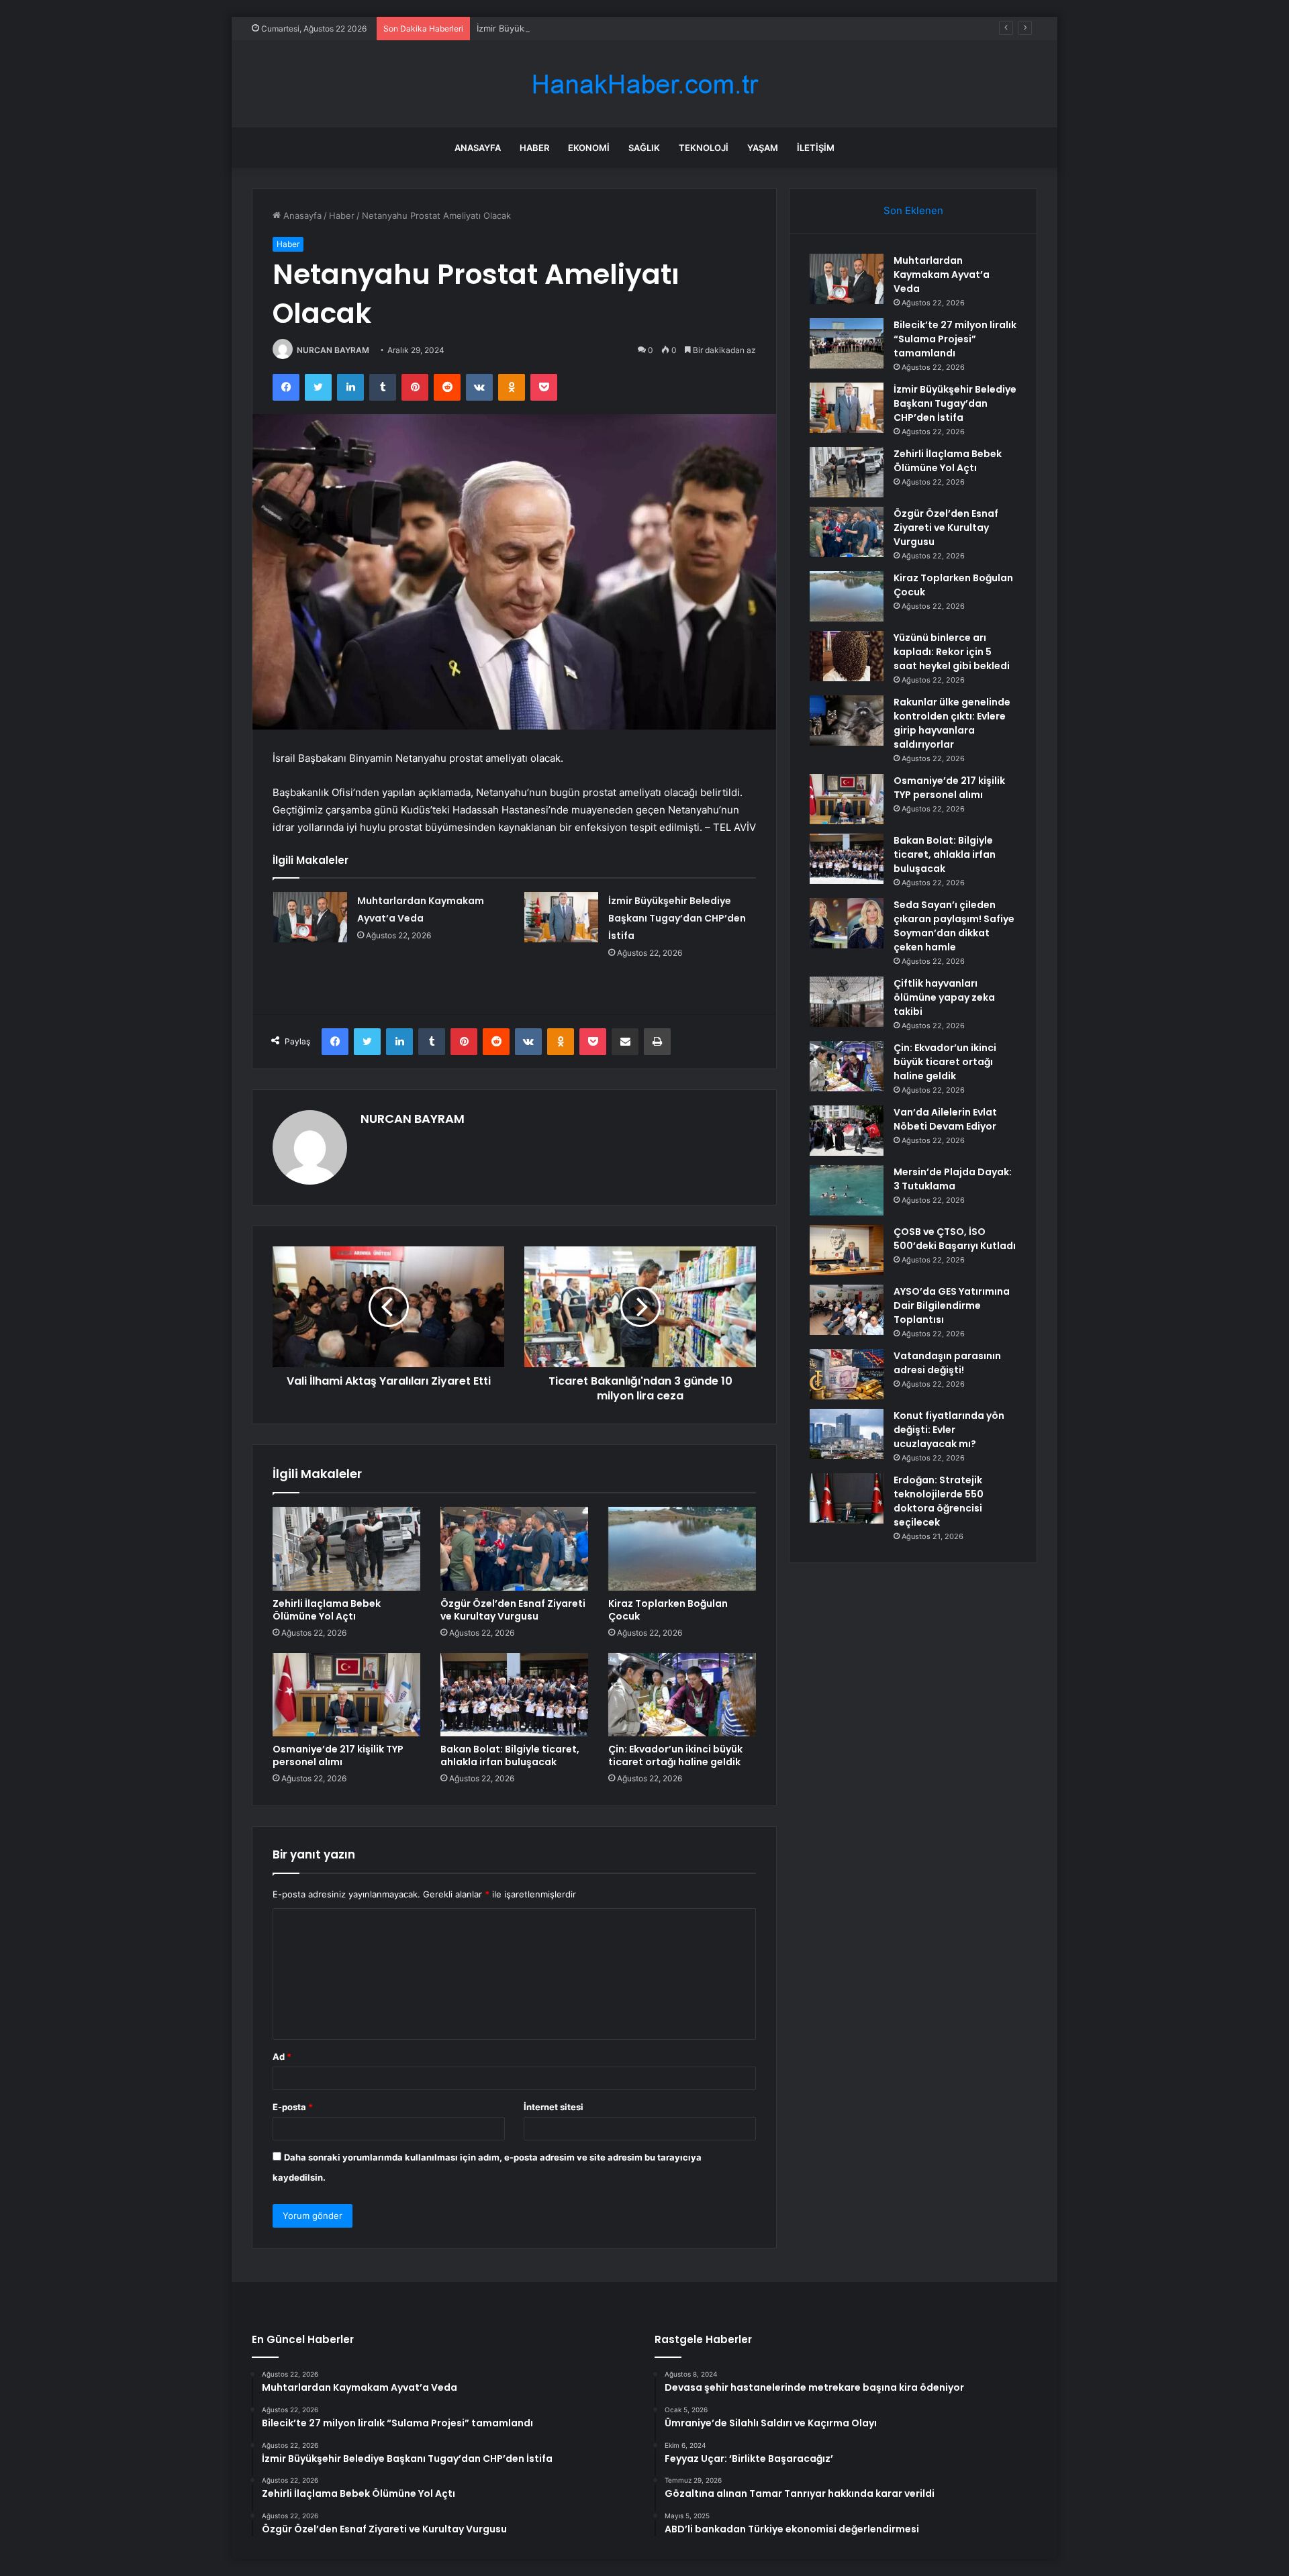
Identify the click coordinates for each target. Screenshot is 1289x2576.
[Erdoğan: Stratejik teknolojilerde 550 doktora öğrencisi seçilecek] (847, 1498)
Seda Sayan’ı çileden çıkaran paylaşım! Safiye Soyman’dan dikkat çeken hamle (954, 926)
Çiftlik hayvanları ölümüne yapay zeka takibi (944, 997)
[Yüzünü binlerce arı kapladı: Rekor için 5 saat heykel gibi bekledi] (847, 656)
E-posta (293, 2107)
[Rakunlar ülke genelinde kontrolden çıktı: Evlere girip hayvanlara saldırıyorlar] (847, 721)
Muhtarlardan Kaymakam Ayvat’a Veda (942, 275)
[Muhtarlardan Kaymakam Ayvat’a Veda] (310, 917)
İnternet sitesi (554, 2107)
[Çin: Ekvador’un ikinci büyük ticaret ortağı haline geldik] (682, 1695)
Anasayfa (478, 148)
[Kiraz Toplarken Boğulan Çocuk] (682, 1548)
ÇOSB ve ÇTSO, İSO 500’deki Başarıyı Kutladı (955, 1239)
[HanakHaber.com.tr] (644, 84)
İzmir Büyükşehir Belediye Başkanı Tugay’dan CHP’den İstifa (599, 28)
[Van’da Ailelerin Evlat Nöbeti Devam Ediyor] (847, 1131)
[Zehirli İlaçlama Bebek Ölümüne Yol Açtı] (346, 1548)
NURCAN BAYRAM (333, 350)
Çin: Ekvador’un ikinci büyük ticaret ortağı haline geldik (675, 1755)
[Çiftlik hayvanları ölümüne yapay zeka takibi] (847, 1002)
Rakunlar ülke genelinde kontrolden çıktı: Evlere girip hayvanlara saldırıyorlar (952, 723)
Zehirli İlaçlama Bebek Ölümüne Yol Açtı (327, 1610)
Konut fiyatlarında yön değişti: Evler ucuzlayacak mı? (949, 1430)
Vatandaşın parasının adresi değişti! (947, 1363)
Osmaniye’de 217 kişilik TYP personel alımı (338, 1755)
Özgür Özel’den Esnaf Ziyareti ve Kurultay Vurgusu (513, 1610)
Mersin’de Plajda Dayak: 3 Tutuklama (953, 1179)
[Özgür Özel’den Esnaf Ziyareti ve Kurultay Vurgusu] (514, 1548)
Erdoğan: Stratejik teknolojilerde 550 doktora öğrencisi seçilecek (939, 1501)
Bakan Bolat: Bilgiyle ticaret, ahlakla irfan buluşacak (510, 1755)
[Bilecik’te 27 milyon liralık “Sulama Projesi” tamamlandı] (847, 343)
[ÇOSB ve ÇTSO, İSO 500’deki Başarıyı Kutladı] (847, 1250)
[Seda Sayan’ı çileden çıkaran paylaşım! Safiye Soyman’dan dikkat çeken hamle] (847, 923)
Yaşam (763, 148)
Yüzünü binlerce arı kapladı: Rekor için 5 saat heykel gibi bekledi (952, 652)
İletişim (816, 148)
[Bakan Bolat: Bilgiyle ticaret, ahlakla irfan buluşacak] (514, 1695)
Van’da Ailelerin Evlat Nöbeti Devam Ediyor (945, 1119)
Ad (282, 2057)
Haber (534, 148)
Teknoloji (704, 148)
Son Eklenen (913, 210)
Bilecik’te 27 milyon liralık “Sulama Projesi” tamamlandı (955, 339)
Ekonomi (589, 148)
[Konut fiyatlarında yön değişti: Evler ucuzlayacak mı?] (847, 1434)
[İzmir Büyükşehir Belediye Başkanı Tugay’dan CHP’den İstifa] (561, 917)
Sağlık (644, 148)
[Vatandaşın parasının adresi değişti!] (847, 1374)
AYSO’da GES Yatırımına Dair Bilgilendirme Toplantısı (952, 1305)
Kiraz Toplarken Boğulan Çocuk (668, 1610)
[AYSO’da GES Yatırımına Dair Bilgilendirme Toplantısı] (847, 1310)
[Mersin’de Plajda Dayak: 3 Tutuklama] (847, 1190)
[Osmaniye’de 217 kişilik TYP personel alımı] (346, 1695)
